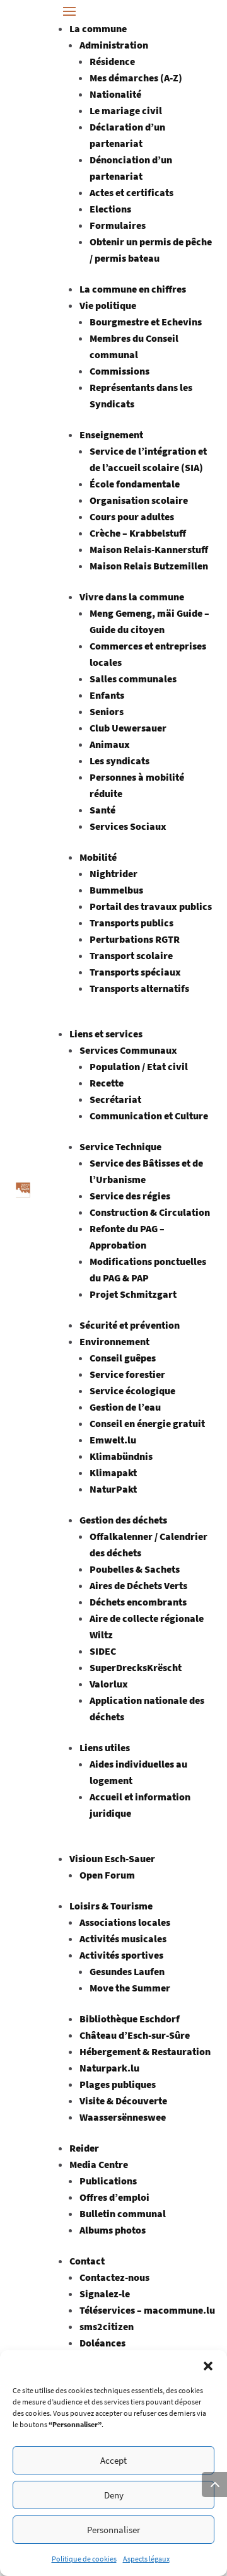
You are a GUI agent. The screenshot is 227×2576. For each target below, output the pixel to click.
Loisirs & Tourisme (111, 1906)
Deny (114, 2495)
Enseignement (111, 434)
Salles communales (133, 679)
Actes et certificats (131, 192)
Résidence (112, 61)
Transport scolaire (131, 955)
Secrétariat (115, 1099)
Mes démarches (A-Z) (136, 78)
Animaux (110, 744)
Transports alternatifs (139, 988)
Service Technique (120, 1146)
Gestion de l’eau (125, 1407)
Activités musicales (123, 1938)
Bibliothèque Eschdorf (130, 2019)
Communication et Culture (149, 1116)
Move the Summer (130, 1988)
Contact (87, 2261)
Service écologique (132, 1390)
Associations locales (125, 1922)
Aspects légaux (146, 2559)
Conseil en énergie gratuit (147, 1423)
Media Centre (99, 2164)
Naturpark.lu (109, 2068)
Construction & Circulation (150, 1212)
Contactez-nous (114, 2277)
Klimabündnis (121, 1456)
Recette (107, 1083)
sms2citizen (107, 2326)
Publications (108, 2181)
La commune (98, 28)
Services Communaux (128, 1050)
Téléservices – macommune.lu (147, 2310)
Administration (114, 45)
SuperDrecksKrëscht (136, 1667)
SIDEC (103, 1651)
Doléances (102, 2343)
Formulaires (118, 225)
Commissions (119, 371)
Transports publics (131, 923)
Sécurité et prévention (130, 1325)
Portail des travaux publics (151, 906)
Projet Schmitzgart (133, 1294)
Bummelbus (116, 890)
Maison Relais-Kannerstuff (149, 549)
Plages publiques (118, 2084)
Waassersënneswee (123, 2117)
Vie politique (108, 305)
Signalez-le (105, 2293)
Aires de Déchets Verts (138, 1585)
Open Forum (107, 1875)
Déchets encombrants (138, 1602)
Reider (84, 2148)
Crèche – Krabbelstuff (138, 533)
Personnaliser (113, 2530)
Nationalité (115, 94)
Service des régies (130, 1196)
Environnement (114, 1341)
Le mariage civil (126, 110)
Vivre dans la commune (132, 597)
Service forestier (127, 1374)
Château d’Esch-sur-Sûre (135, 2035)
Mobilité (98, 857)
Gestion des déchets (123, 1520)
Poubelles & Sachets (135, 1569)
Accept (113, 2460)
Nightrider (113, 873)
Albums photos (113, 2230)
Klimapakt (113, 1472)
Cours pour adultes (132, 516)
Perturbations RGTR (135, 939)
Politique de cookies (84, 2559)
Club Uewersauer (128, 728)
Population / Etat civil (139, 1066)
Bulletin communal (123, 2213)
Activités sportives (121, 1955)
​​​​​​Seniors (107, 711)
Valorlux (109, 1684)
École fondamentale (135, 484)
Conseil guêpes (123, 1358)
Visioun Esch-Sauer (112, 1858)
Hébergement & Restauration (145, 2051)
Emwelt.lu (113, 1440)
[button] (208, 2366)
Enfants (107, 695)
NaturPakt (113, 1489)
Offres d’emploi (114, 2197)
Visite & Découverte (123, 2101)
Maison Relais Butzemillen (149, 566)
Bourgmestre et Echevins (146, 322)
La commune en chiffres (133, 289)
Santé (102, 810)
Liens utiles (105, 1747)
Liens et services (106, 1034)
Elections (110, 209)
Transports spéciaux (135, 972)
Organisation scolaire (139, 500)
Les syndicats (119, 761)
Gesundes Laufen (127, 1971)
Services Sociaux (128, 826)
